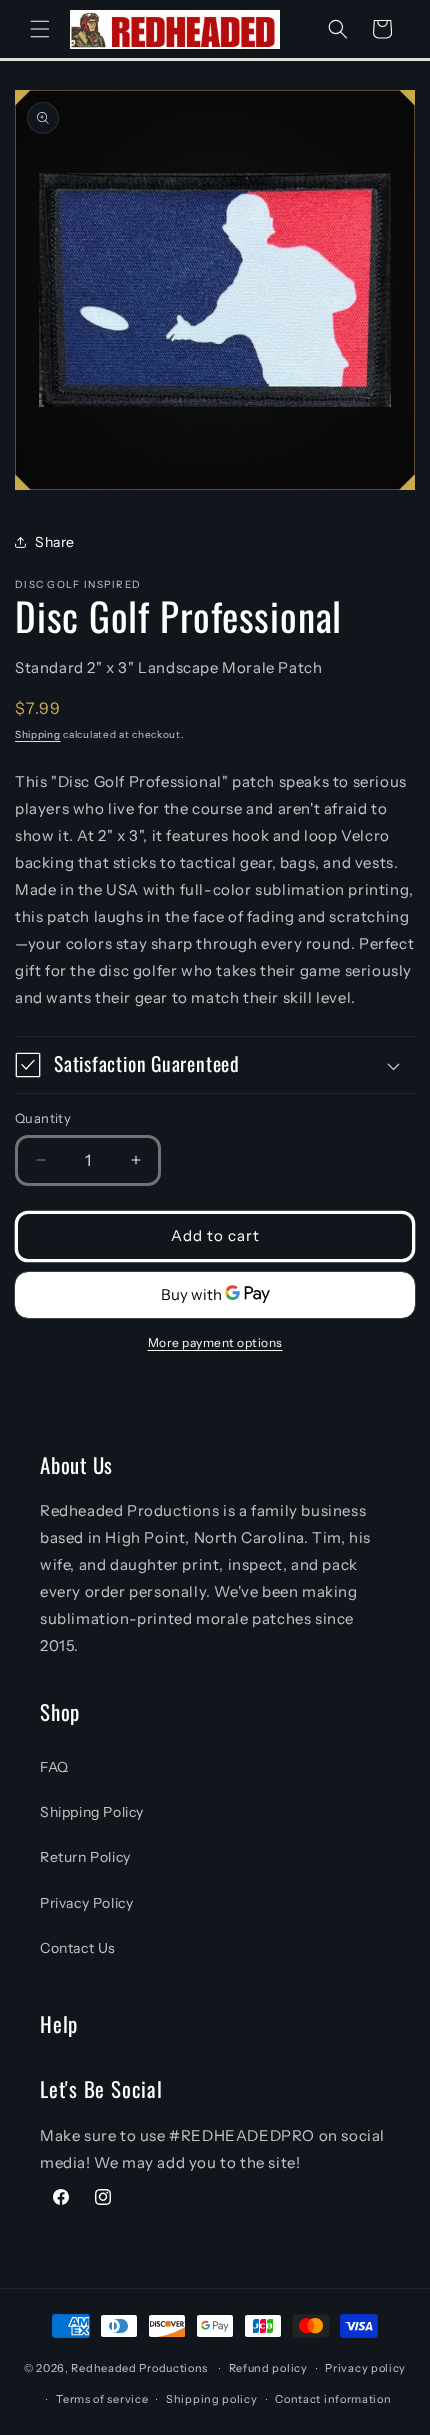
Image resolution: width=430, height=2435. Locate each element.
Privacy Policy (86, 1903)
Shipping (38, 734)
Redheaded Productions (139, 2368)
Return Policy (85, 1857)
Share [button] (55, 542)
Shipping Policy (92, 1812)
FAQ (54, 1767)
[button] (40, 29)
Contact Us (78, 1948)
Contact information (333, 2399)
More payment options (215, 1342)
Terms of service (102, 2399)
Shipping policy (212, 2399)
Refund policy (268, 2368)
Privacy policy (365, 2368)
